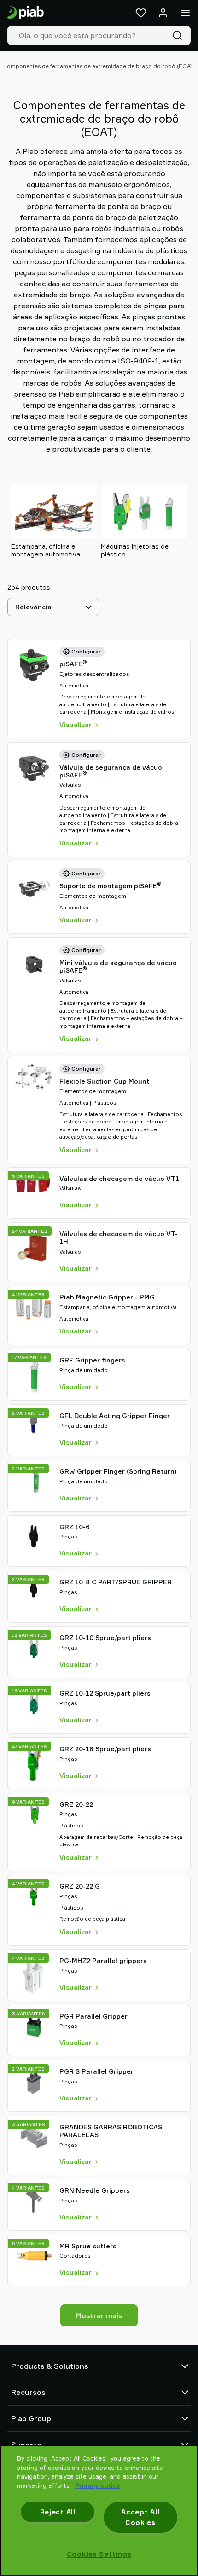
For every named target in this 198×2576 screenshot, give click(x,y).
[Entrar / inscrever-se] (163, 13)
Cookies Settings (99, 2554)
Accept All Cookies (140, 2517)
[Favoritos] (141, 13)
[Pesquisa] (179, 35)
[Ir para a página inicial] (26, 13)
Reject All (58, 2512)
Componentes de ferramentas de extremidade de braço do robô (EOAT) (99, 66)
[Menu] (185, 13)
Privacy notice (98, 2485)
